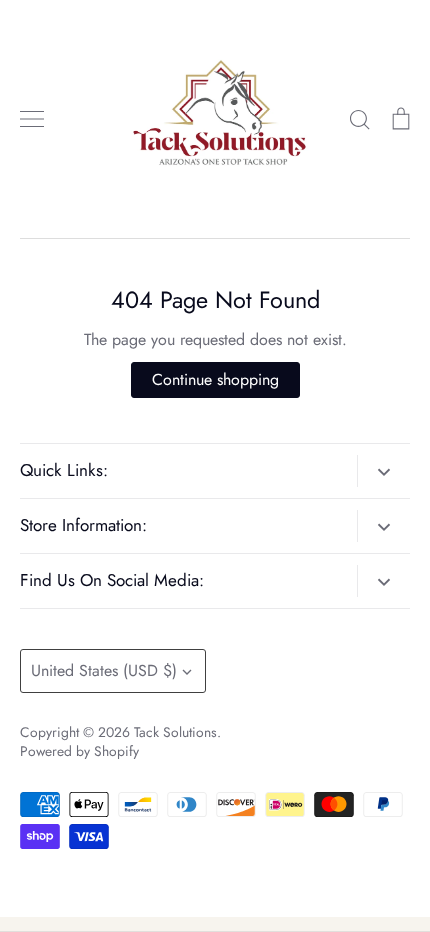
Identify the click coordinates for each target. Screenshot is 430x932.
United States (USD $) (104, 670)
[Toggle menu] (32, 119)
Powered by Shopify (79, 751)
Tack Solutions (175, 732)
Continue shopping (215, 379)
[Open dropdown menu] (383, 471)
